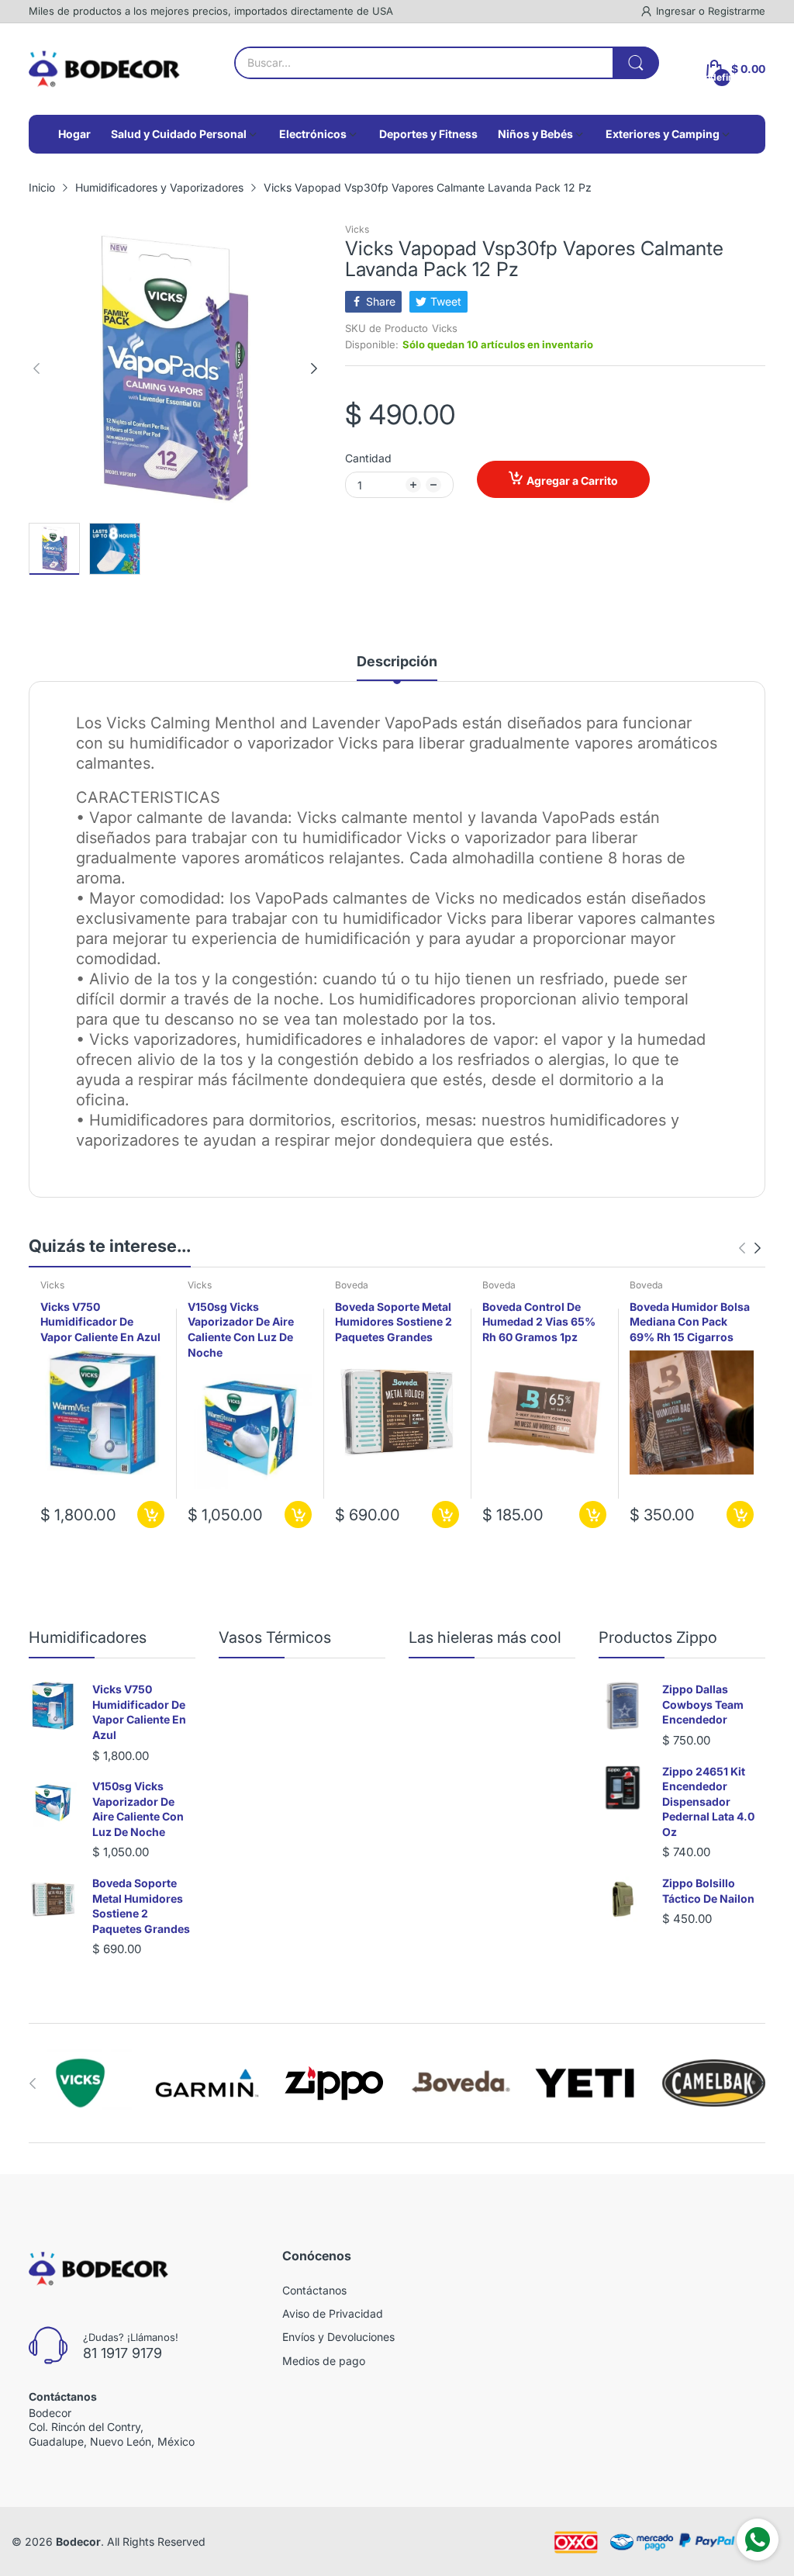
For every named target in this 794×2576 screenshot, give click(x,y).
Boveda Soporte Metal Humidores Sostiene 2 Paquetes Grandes (394, 1322)
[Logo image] (80, 2083)
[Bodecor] (104, 69)
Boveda (352, 1285)
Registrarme (737, 11)
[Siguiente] (36, 368)
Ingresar (677, 11)
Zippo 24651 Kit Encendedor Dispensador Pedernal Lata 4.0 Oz (708, 1801)
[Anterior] (314, 368)
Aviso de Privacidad (333, 2313)
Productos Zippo (658, 1637)
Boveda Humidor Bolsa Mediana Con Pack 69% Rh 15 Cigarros (690, 1322)
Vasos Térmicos (275, 1637)
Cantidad (368, 458)
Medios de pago (324, 2361)
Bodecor (78, 2541)
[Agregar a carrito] (151, 1514)
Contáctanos (314, 2290)
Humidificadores (88, 1637)
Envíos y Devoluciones (338, 2337)
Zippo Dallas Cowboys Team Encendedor (703, 1704)
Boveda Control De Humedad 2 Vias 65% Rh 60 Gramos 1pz (539, 1322)
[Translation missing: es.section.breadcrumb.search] (636, 63)
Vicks (357, 229)
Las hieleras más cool (485, 1637)
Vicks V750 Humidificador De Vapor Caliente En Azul (100, 1322)
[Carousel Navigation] (750, 1248)
